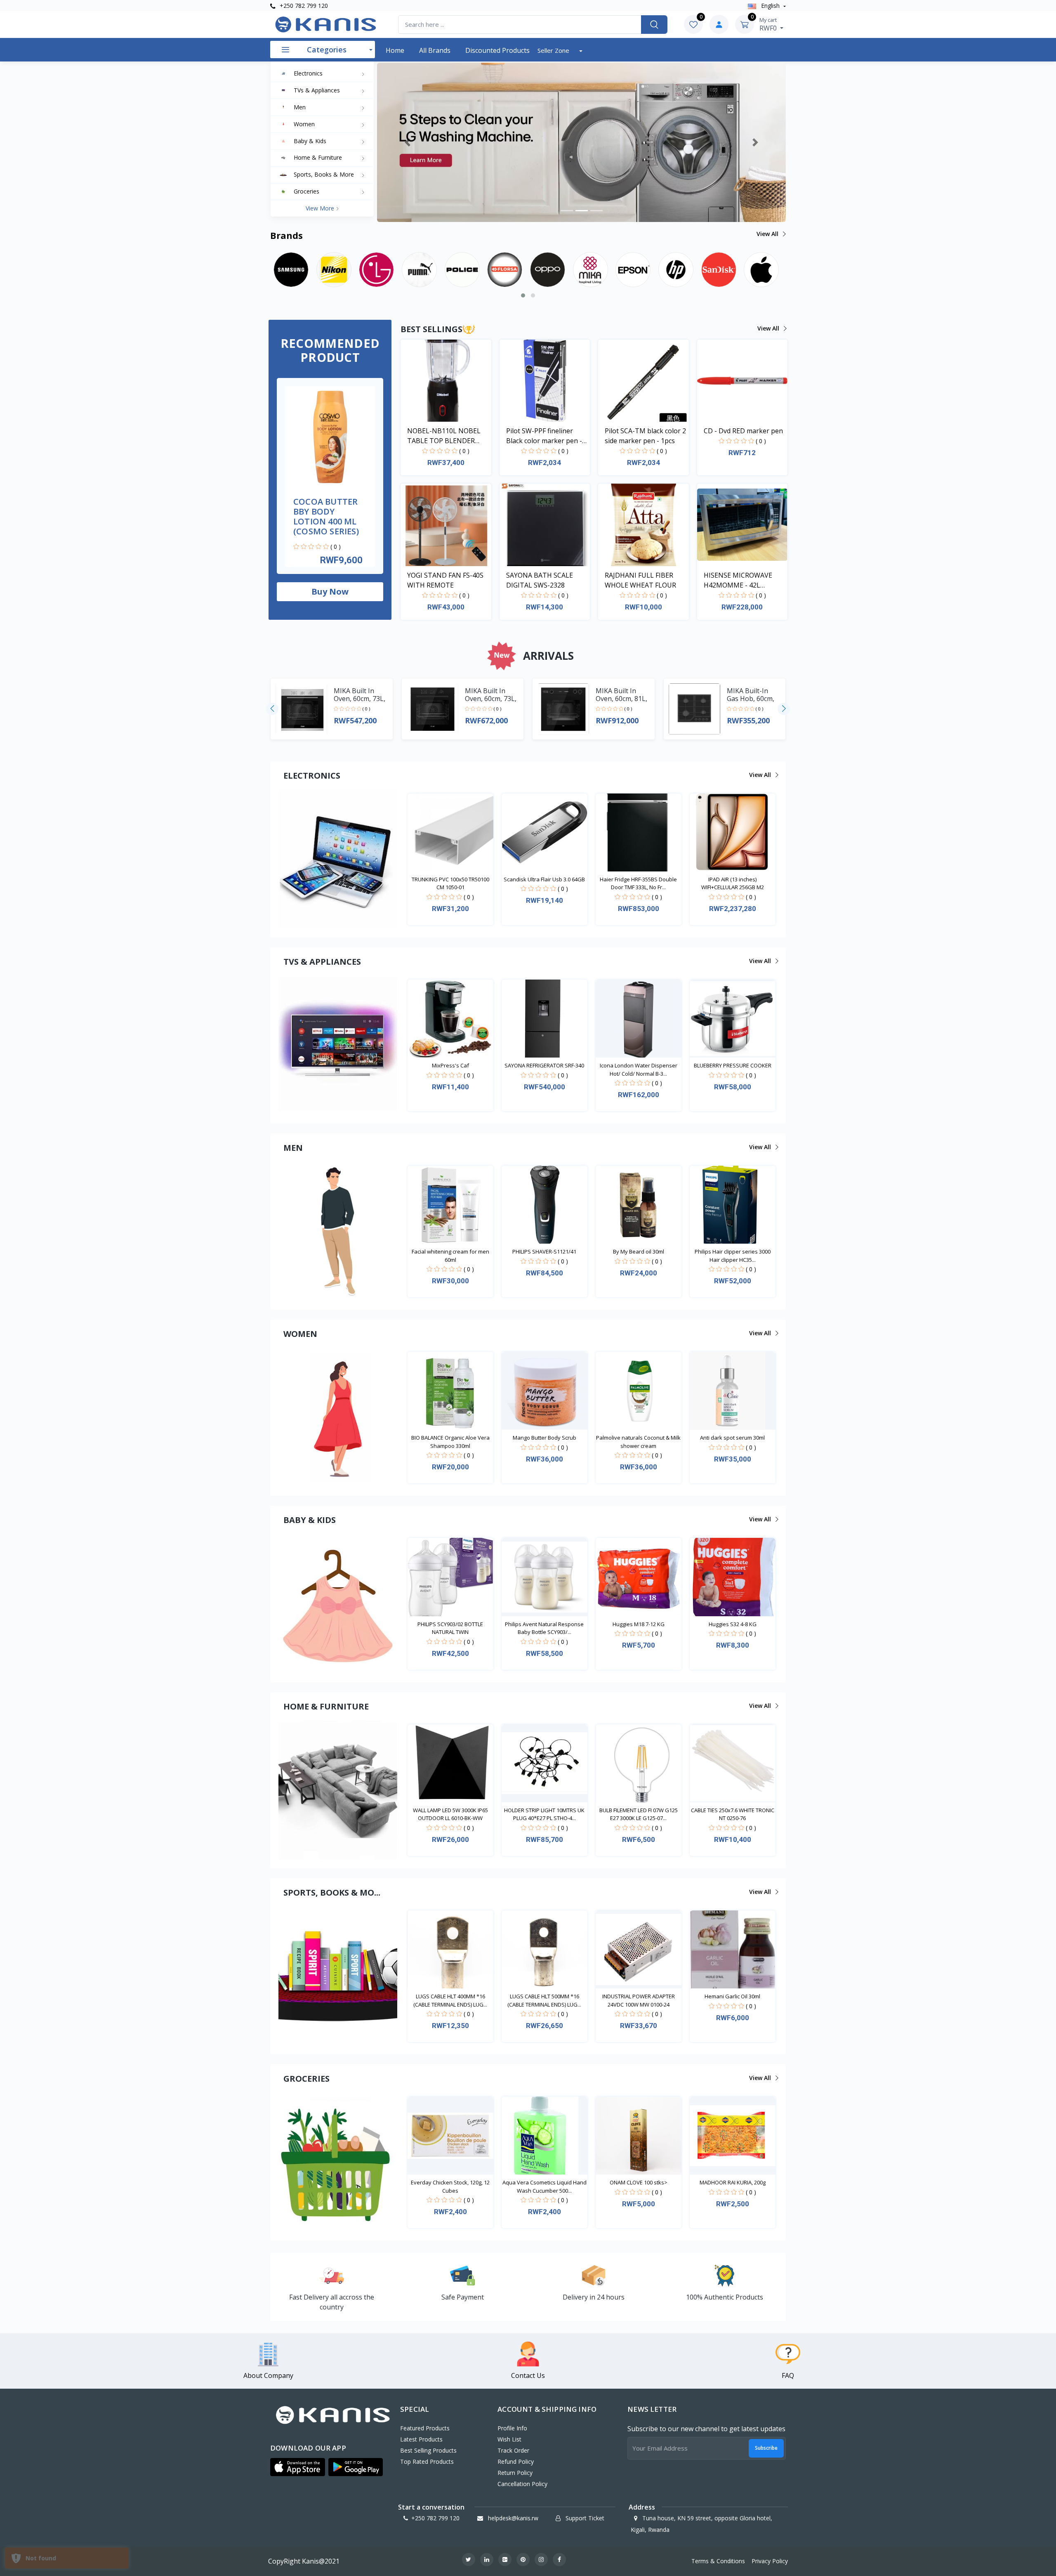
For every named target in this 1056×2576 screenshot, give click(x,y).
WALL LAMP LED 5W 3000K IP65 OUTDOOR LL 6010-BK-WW (450, 1814)
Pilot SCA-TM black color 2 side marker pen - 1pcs (645, 436)
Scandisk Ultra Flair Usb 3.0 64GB (544, 879)
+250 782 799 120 (303, 6)
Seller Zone (554, 50)
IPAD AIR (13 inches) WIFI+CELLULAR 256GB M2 (733, 883)
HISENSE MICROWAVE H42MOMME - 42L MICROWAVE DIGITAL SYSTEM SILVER (738, 580)
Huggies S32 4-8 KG (733, 1624)
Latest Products (421, 2439)
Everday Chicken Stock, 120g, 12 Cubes (450, 2186)
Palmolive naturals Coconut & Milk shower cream (638, 1442)
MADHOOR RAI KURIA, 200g (733, 2182)
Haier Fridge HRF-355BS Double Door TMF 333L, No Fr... (638, 883)
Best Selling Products (428, 2450)
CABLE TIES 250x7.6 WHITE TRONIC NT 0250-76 (733, 1814)
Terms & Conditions (718, 2561)
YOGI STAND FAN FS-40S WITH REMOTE (445, 580)
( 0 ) (336, 547)
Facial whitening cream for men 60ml (450, 1256)
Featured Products (425, 2428)
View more (321, 208)
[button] (408, 142)
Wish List (509, 2439)
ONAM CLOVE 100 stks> (639, 2182)
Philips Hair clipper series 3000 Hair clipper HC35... (733, 1256)
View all (768, 234)
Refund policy (516, 2461)
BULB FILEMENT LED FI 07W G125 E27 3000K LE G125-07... (639, 1814)
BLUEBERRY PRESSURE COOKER (733, 1065)
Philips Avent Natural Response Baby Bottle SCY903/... (544, 1628)
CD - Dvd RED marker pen (743, 431)
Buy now (330, 591)
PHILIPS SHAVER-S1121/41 (544, 1251)
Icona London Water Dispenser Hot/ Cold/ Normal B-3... (639, 1070)
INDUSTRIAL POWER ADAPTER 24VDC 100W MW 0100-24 (639, 2000)
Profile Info (512, 2428)
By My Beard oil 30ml (639, 1251)
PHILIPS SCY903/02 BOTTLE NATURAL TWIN (450, 1628)
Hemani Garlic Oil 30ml (732, 1996)
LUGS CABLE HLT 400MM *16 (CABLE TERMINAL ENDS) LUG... (450, 2000)
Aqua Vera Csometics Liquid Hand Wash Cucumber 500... (544, 2186)
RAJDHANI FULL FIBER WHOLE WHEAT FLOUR (640, 580)
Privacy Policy (770, 2561)
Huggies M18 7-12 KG (639, 1624)
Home (395, 50)
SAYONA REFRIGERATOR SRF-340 (544, 1065)
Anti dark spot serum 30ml (732, 1438)
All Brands (435, 50)
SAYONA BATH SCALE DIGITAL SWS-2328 (540, 580)
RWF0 (769, 24)
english (770, 6)
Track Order (513, 2450)
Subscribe (766, 2448)
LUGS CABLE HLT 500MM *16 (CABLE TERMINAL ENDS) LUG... (544, 2000)
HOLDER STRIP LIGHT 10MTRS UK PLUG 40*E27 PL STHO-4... (544, 1814)
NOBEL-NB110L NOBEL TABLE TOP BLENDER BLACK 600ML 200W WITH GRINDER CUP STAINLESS (448, 436)
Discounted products (497, 50)
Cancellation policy (522, 2484)
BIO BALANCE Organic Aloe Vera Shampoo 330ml (450, 1442)
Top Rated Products (427, 2461)
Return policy (515, 2473)
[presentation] (272, 709)
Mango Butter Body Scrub (544, 1438)
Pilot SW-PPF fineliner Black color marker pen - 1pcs (544, 436)
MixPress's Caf (450, 1065)
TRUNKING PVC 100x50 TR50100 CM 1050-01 (450, 883)
